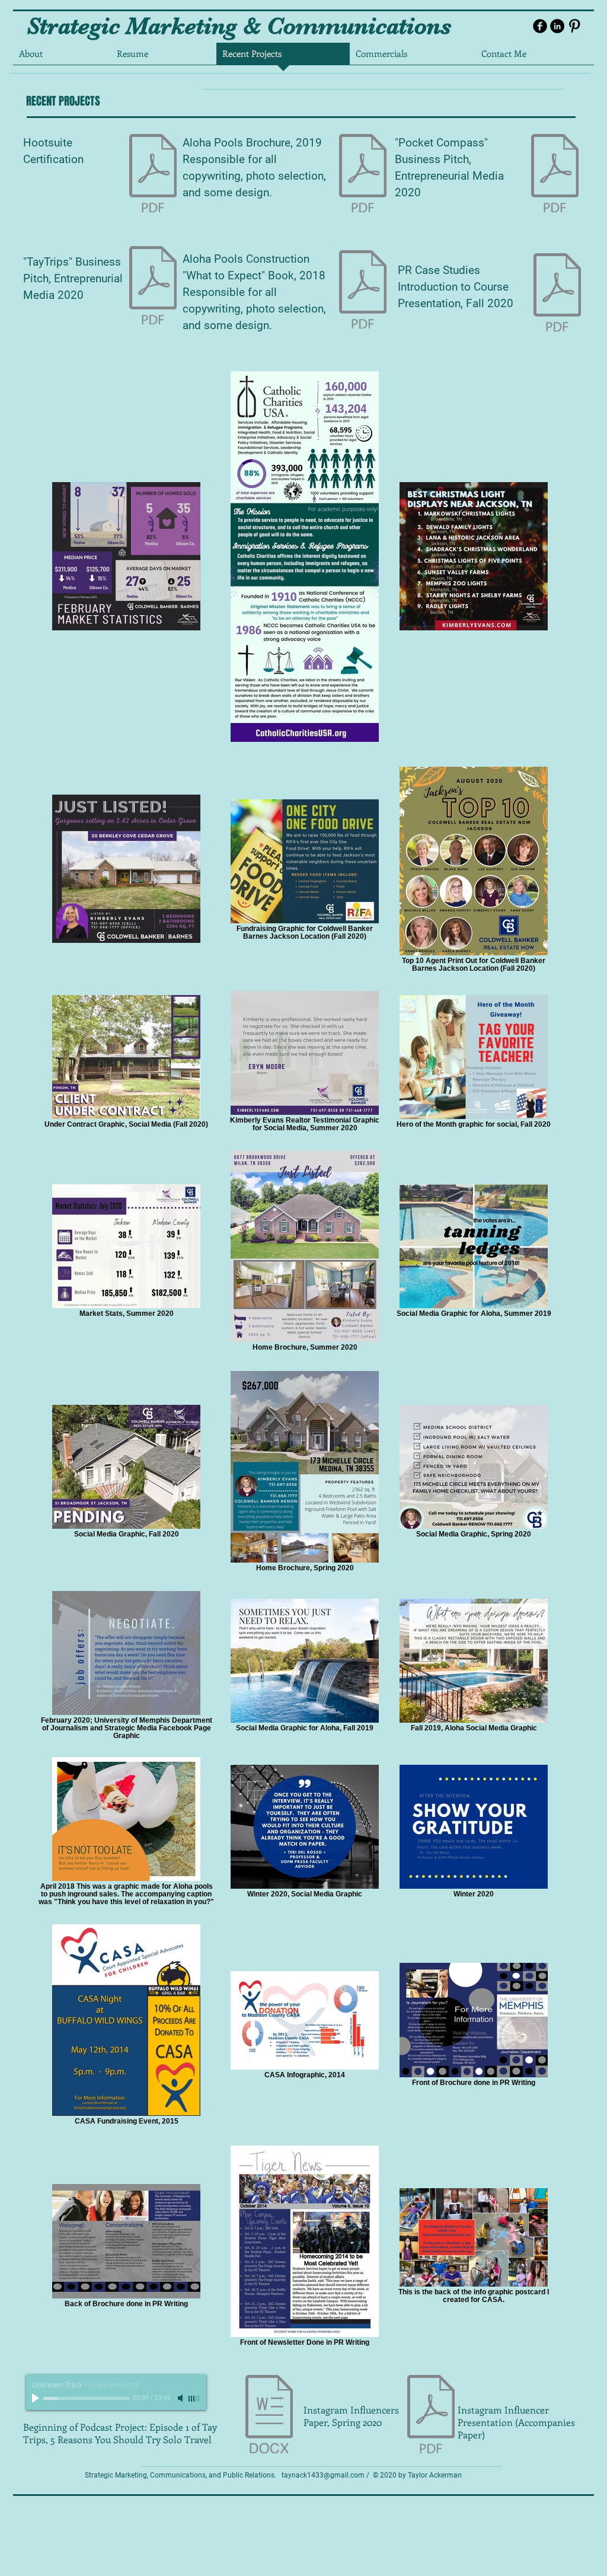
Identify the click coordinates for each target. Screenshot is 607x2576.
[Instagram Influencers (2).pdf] (431, 2416)
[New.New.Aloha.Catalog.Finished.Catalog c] (363, 175)
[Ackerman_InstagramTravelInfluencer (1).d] (269, 2416)
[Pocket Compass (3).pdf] (555, 175)
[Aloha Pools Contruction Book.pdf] (363, 291)
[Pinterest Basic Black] (574, 26)
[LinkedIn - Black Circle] (557, 26)
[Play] (37, 2398)
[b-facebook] (540, 26)
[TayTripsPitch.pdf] (153, 287)
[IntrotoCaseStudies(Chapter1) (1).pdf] (557, 294)
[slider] (194, 2399)
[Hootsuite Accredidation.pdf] (153, 175)
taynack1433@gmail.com (323, 2475)
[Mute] (181, 2398)
